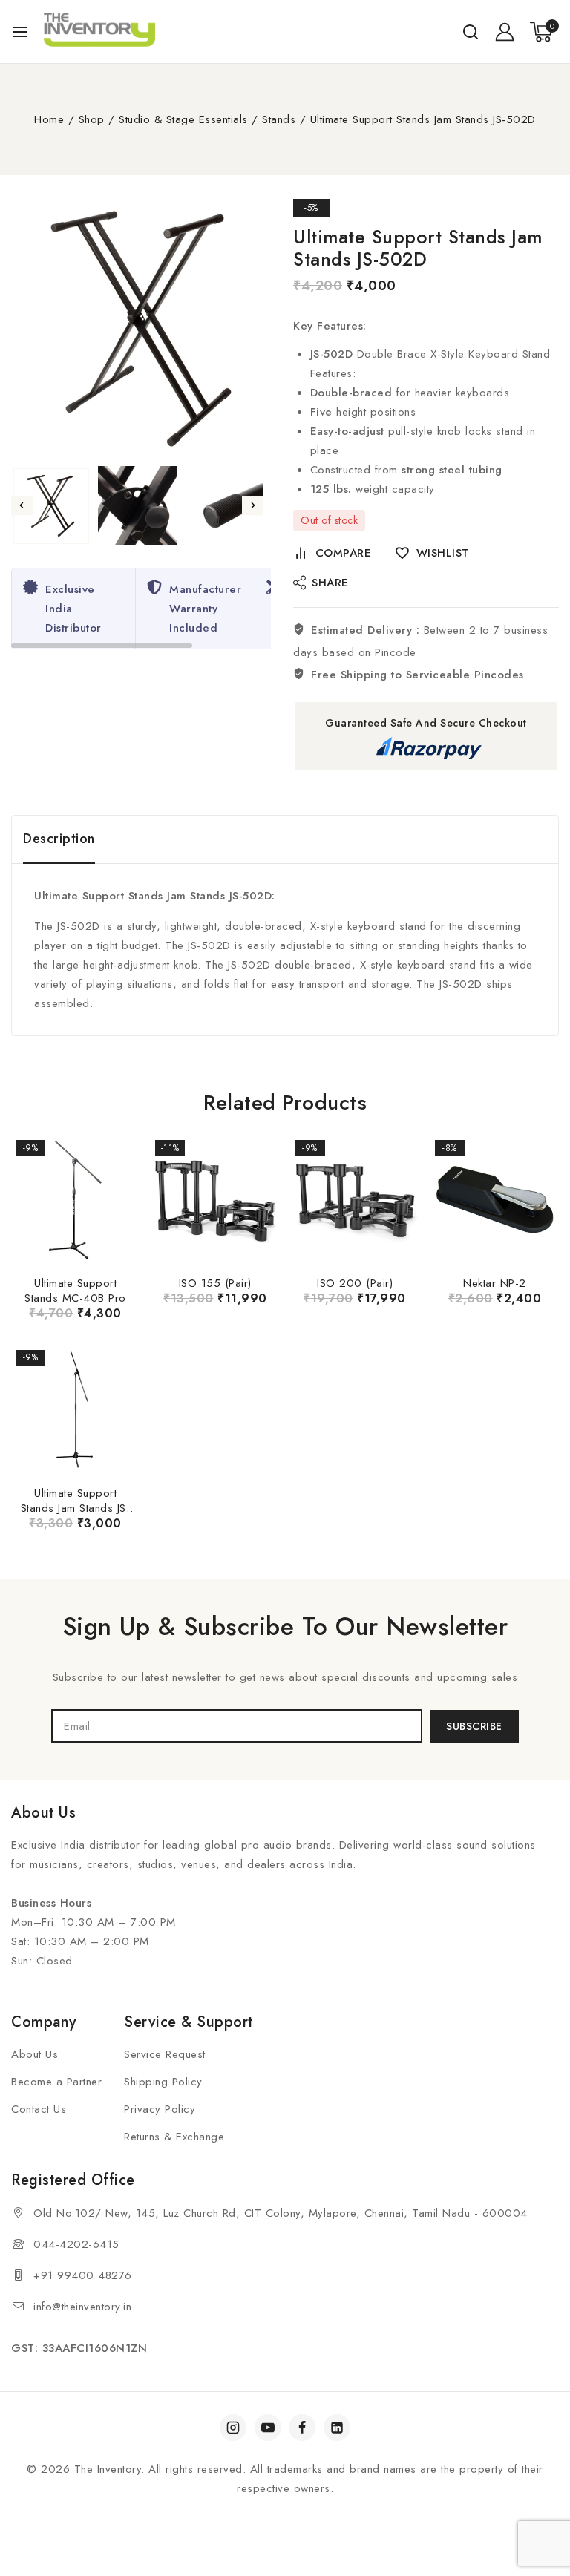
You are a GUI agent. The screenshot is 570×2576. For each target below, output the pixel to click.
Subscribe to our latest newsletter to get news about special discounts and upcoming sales (285, 1677)
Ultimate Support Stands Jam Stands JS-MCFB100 (76, 1508)
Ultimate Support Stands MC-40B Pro (75, 1291)
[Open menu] (20, 32)
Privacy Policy (160, 2109)
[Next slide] (253, 506)
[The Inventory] (99, 32)
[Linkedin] (337, 2428)
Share (330, 583)
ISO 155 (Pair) (215, 1283)
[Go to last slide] (22, 506)
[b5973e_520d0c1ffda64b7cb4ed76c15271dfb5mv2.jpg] (141, 329)
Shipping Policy (163, 2082)
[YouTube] (268, 2428)
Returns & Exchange (174, 2137)
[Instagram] (233, 2428)
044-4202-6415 (76, 2244)
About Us (35, 2054)
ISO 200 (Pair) (355, 1283)
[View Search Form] (471, 32)
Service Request (165, 2054)
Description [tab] (59, 839)
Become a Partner (56, 2082)
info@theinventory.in (82, 2307)
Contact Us (39, 2109)
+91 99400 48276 (83, 2275)
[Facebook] (302, 2428)
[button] (51, 506)
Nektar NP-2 (495, 1283)
